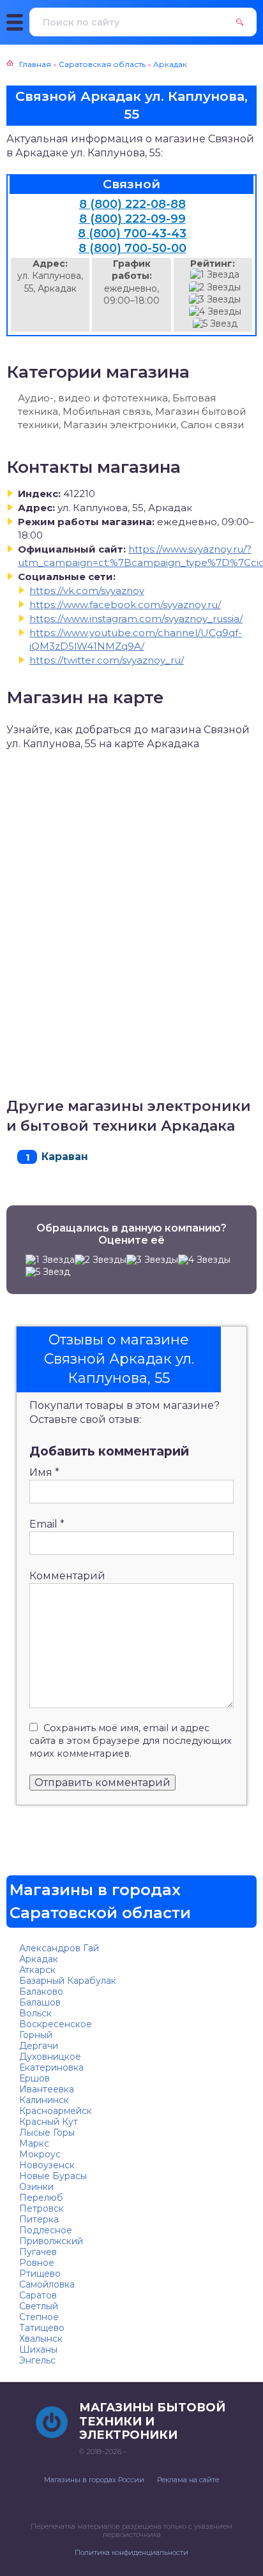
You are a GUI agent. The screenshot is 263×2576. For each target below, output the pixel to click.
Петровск (41, 2208)
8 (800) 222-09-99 (132, 219)
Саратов (38, 2295)
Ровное (37, 2263)
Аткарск (37, 1970)
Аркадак (39, 1959)
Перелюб (41, 2198)
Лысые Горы (47, 2133)
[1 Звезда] (215, 275)
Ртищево (40, 2274)
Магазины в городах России (94, 2480)
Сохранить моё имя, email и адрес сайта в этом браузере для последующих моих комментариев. (131, 1741)
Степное (39, 2317)
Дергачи (39, 2046)
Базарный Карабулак (68, 1981)
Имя (44, 1472)
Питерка (39, 2219)
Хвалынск (41, 2339)
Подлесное (46, 2230)
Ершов (34, 2078)
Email (47, 1524)
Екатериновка (51, 2067)
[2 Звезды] (215, 287)
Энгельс (37, 2360)
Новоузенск (47, 2165)
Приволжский (51, 2241)
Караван (65, 1157)
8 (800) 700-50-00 (132, 248)
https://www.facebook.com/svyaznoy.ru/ (125, 605)
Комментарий (67, 1576)
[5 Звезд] (215, 324)
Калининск (44, 2100)
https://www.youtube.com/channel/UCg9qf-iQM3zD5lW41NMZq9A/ (136, 639)
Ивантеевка (47, 2089)
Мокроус (40, 2154)
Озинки (36, 2187)
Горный (36, 2035)
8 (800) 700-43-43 (132, 234)
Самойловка (47, 2284)
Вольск (35, 2013)
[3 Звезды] (215, 300)
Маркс (34, 2143)
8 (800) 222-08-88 (132, 204)
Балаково (41, 1992)
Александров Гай (59, 1948)
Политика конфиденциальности (131, 2552)
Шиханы (38, 2349)
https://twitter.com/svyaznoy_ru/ (107, 660)
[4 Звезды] (215, 312)
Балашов (40, 2002)
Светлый (39, 2306)
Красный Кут (49, 2122)
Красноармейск (56, 2111)
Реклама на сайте (188, 2480)
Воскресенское (56, 2024)
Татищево (42, 2328)
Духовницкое (50, 2057)
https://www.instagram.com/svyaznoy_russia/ (136, 619)
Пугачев (38, 2252)
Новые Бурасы (53, 2176)
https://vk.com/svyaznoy (87, 591)
